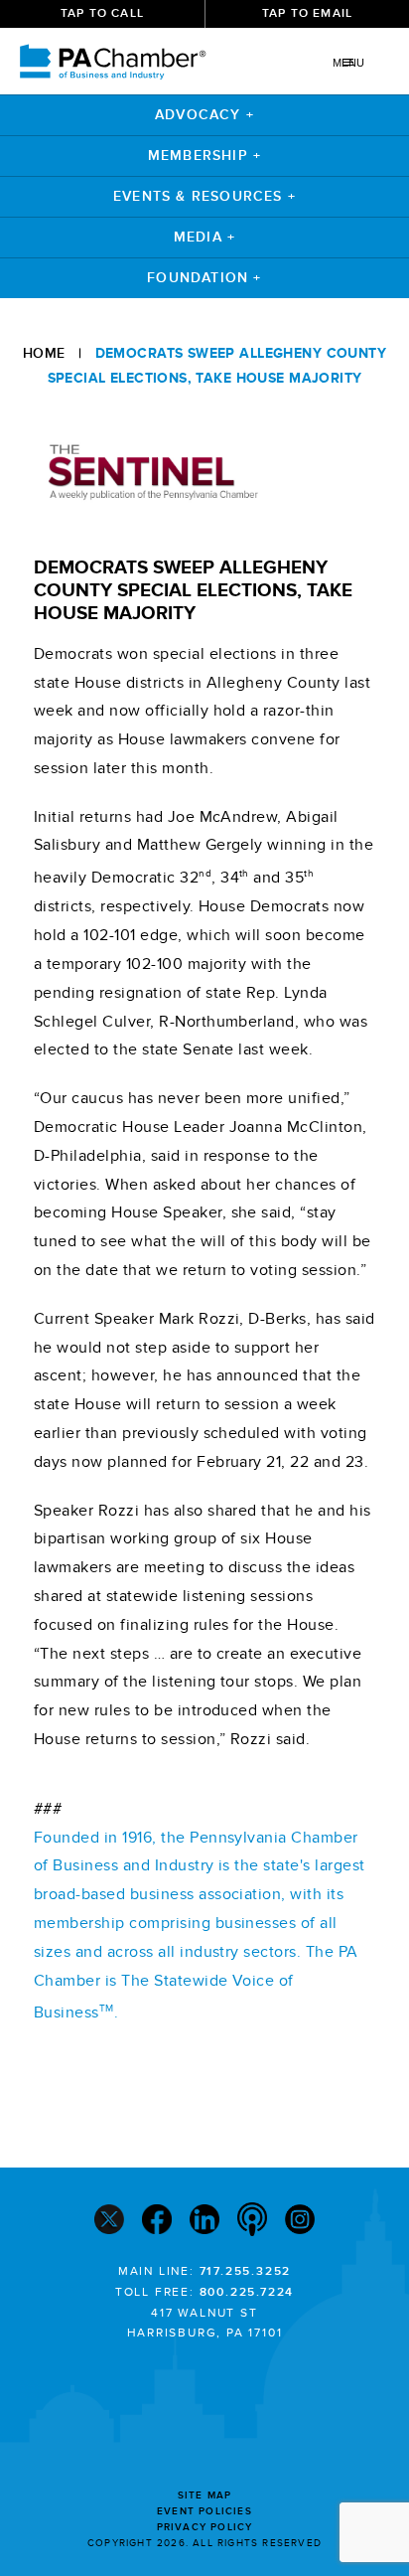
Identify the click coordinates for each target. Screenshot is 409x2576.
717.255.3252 (246, 2271)
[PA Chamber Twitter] (109, 2222)
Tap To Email (307, 13)
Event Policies (204, 2511)
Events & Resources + (204, 196)
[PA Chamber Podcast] (252, 2221)
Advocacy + (204, 115)
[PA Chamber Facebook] (157, 2222)
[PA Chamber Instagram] (300, 2222)
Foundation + (204, 278)
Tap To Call (102, 13)
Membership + (204, 156)
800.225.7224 (247, 2292)
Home (44, 353)
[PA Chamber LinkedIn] (204, 2222)
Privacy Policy (205, 2527)
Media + (204, 237)
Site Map (205, 2495)
